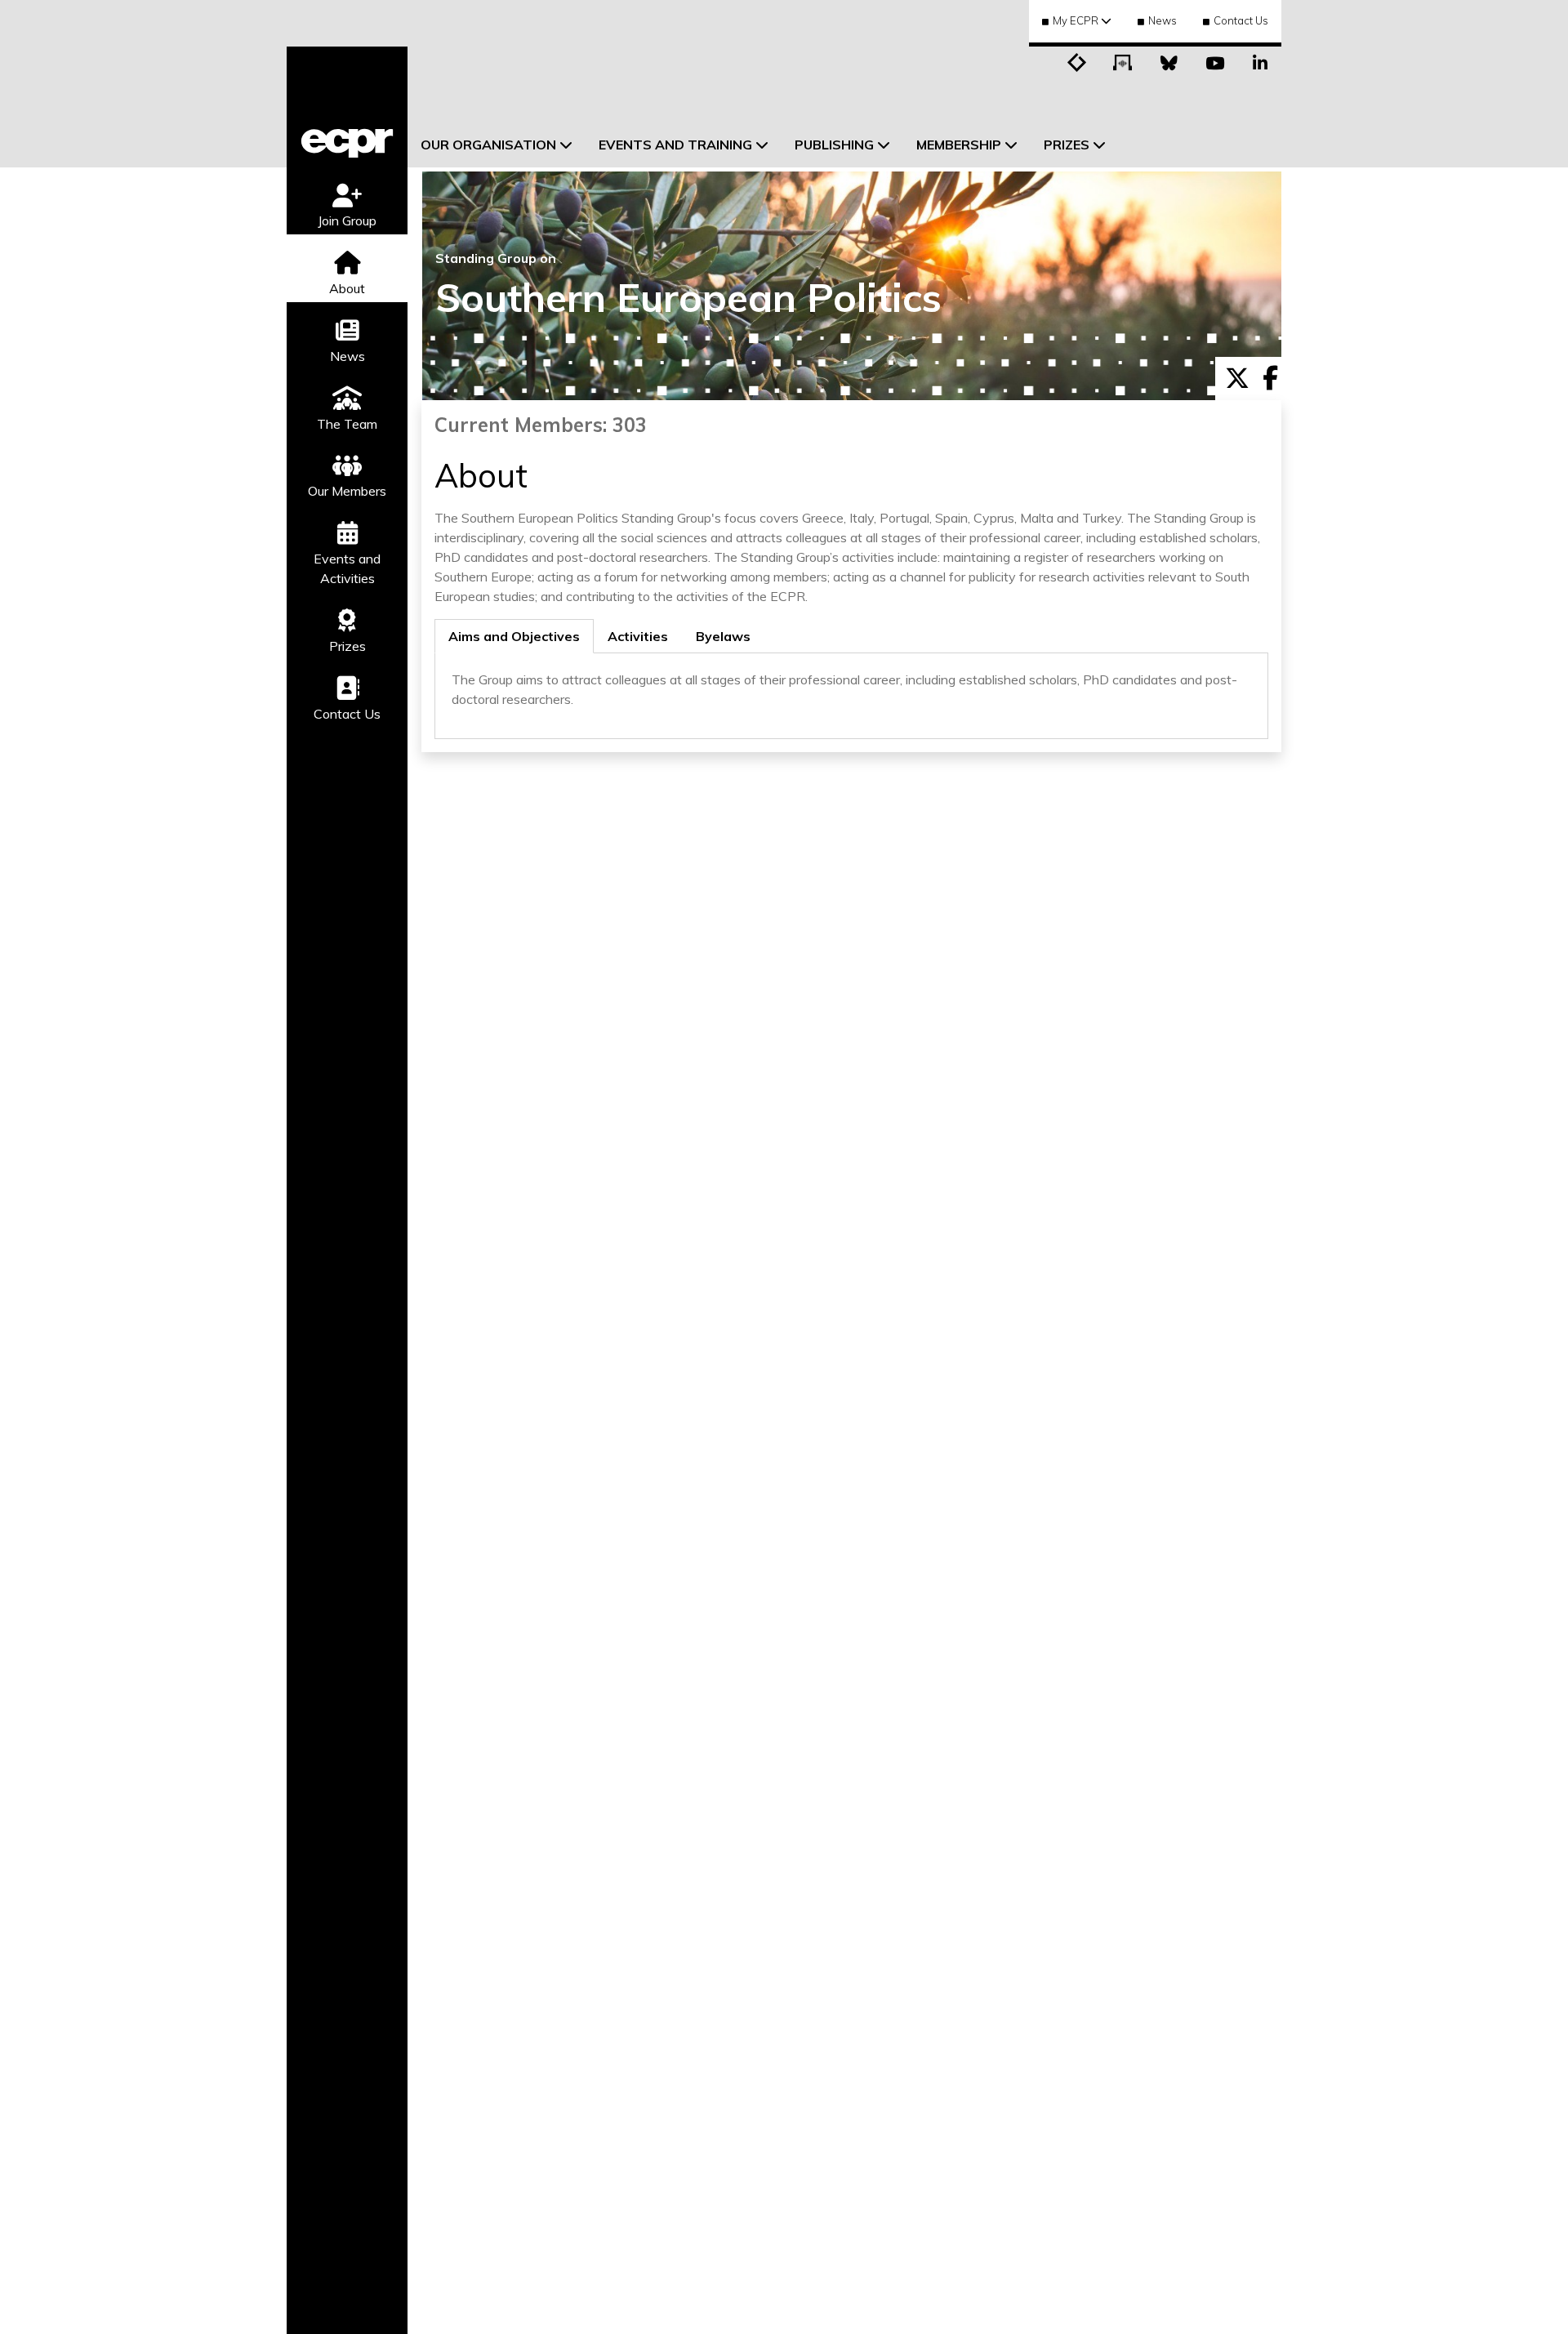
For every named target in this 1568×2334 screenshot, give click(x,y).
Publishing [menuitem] (834, 145)
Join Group (347, 220)
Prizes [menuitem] (1067, 145)
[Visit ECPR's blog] (1077, 61)
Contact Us (1241, 20)
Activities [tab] (638, 636)
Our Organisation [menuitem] (488, 145)
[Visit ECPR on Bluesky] (1169, 61)
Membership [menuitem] (959, 145)
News (1163, 20)
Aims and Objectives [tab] (514, 636)
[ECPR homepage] (347, 107)
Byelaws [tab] (723, 636)
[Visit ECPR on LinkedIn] (1260, 61)
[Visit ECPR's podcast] (1123, 61)
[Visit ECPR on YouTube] (1214, 61)
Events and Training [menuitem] (675, 145)
